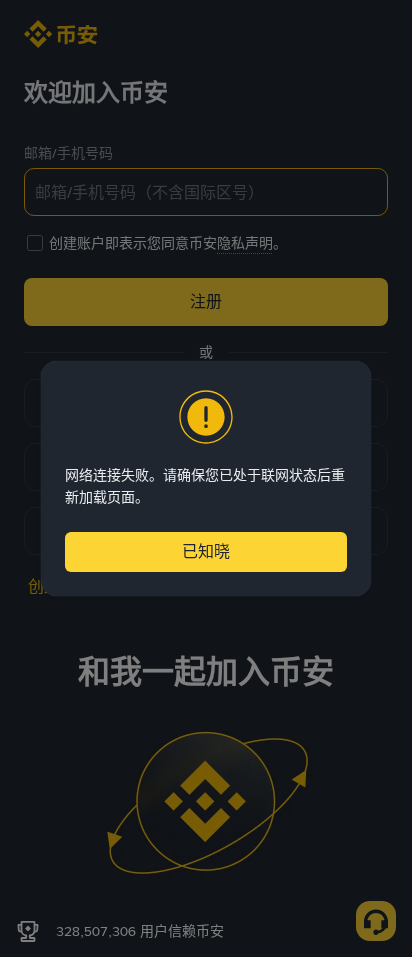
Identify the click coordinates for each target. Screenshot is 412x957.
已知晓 (206, 551)
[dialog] (206, 478)
